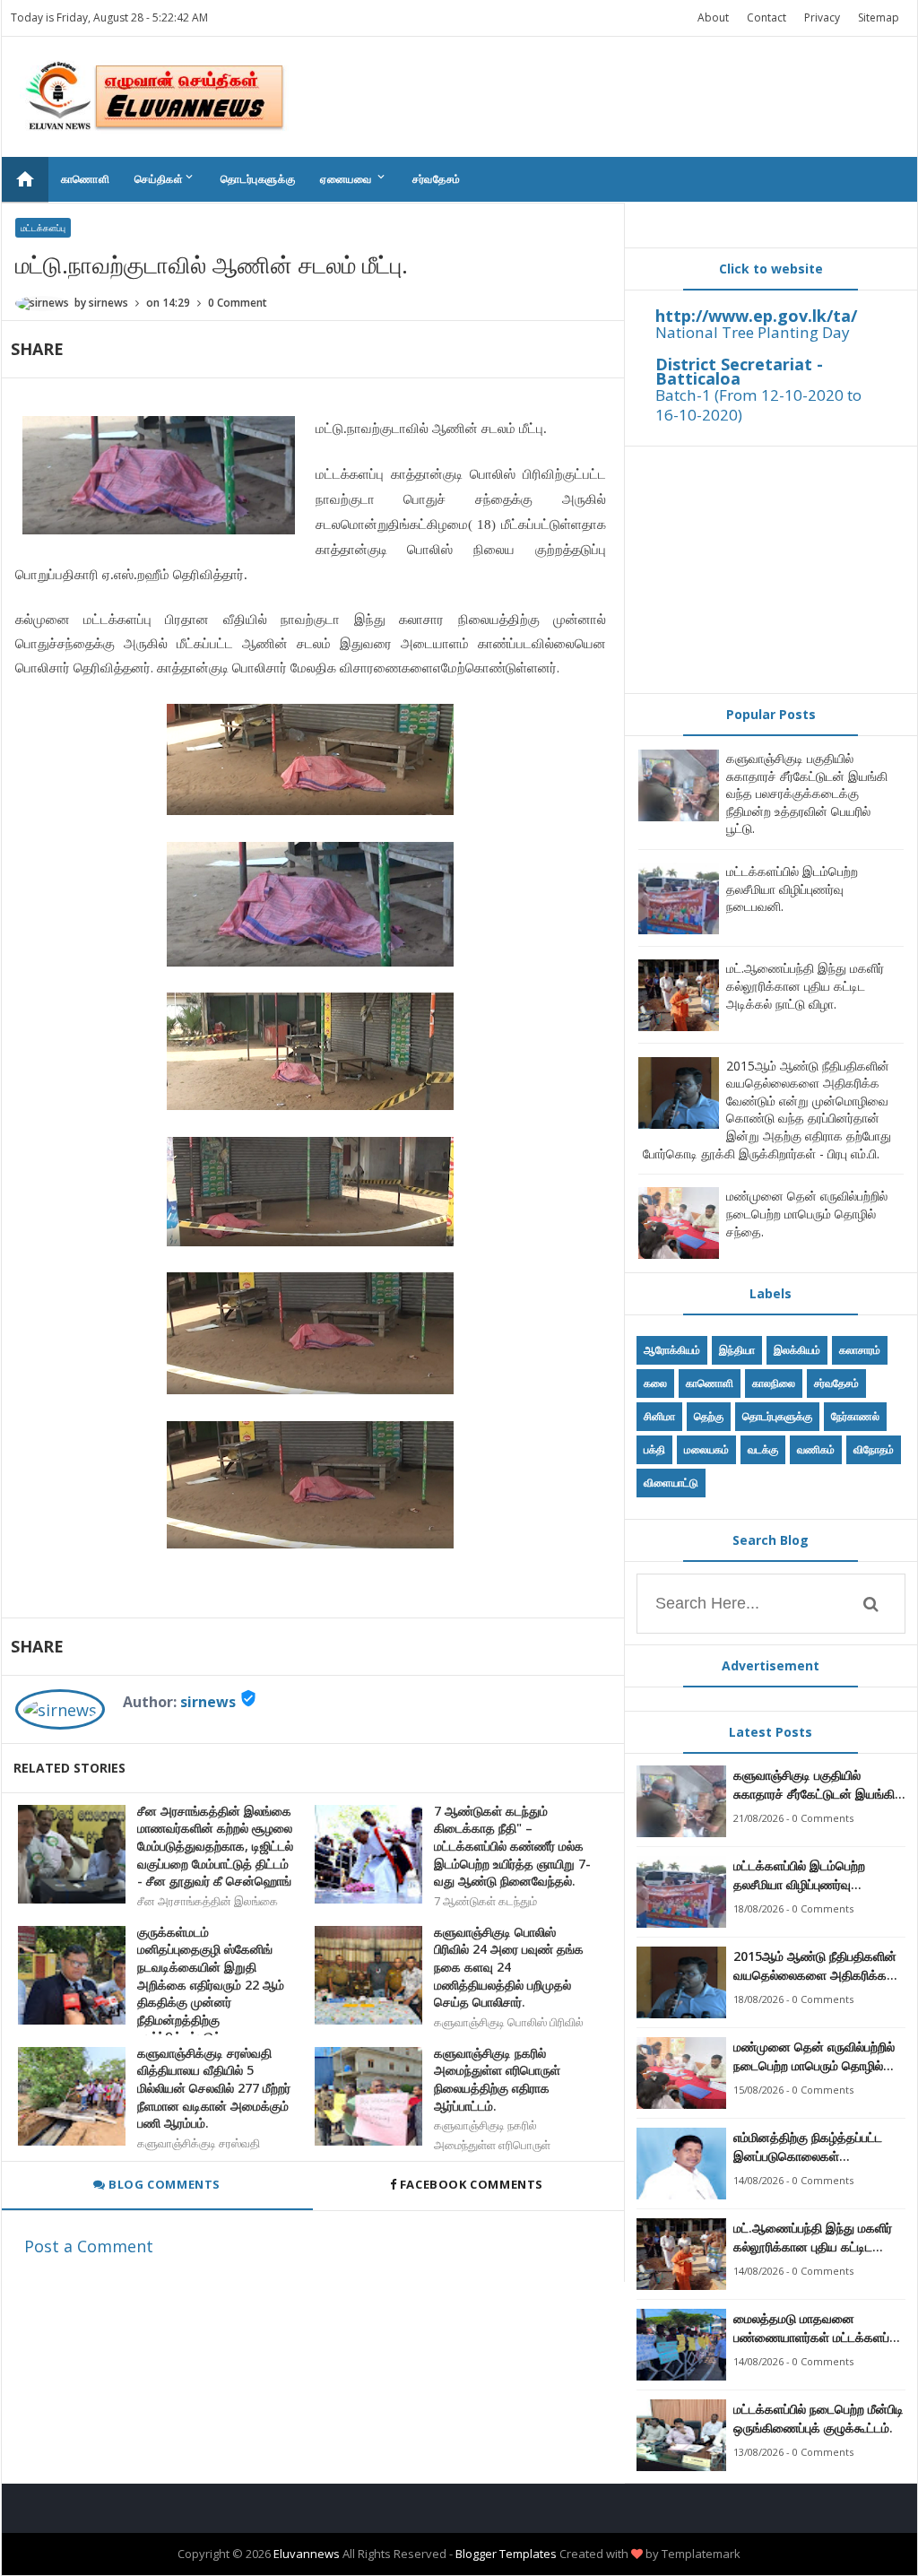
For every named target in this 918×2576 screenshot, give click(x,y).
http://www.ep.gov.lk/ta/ (756, 316)
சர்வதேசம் (437, 179)
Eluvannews (307, 2554)
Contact (766, 17)
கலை (655, 1383)
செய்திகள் (165, 178)
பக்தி (654, 1449)
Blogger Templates (506, 2554)
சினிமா (659, 1416)
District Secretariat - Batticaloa (739, 371)
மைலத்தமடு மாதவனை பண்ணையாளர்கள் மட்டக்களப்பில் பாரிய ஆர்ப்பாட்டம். (819, 2328)
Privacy (822, 17)
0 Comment (238, 303)
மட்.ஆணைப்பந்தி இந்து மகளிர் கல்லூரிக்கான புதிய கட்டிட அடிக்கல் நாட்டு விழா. (805, 985)
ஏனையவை (354, 178)
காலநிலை (774, 1383)
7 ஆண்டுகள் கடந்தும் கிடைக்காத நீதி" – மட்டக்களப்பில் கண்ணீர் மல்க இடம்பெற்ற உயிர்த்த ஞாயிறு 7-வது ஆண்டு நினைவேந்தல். (512, 1846)
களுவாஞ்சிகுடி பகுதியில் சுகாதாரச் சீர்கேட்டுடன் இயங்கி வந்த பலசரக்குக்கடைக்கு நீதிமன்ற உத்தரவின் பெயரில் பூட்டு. (807, 793)
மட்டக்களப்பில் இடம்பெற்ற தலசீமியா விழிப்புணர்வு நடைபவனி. (792, 889)
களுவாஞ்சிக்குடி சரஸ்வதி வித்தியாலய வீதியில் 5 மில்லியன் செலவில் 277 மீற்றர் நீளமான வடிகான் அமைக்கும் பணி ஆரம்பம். (214, 2088)
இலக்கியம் (797, 1350)
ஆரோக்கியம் (672, 1350)
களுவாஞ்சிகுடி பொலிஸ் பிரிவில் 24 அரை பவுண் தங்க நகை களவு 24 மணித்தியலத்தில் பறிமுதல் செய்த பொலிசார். (509, 1967)
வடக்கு (763, 1449)
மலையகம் (706, 1449)
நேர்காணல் (855, 1416)
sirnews (208, 1702)
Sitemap (879, 17)
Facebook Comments (471, 2184)
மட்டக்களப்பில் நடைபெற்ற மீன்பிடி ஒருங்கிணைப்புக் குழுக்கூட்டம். (818, 2418)
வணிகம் (816, 1449)
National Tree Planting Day (753, 332)
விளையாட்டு (671, 1483)
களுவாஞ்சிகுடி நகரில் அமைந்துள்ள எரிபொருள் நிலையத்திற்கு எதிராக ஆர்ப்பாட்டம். (497, 2079)
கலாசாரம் (860, 1350)
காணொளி (86, 179)
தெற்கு (709, 1416)
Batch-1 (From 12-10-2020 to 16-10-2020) (758, 405)
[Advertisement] (771, 569)
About (713, 17)
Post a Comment (89, 2246)
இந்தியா (737, 1350)
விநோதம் (874, 1449)
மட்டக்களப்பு (43, 228)
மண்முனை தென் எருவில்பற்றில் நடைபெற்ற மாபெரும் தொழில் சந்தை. (807, 1213)
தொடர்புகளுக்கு (258, 179)
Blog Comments (163, 2184)
